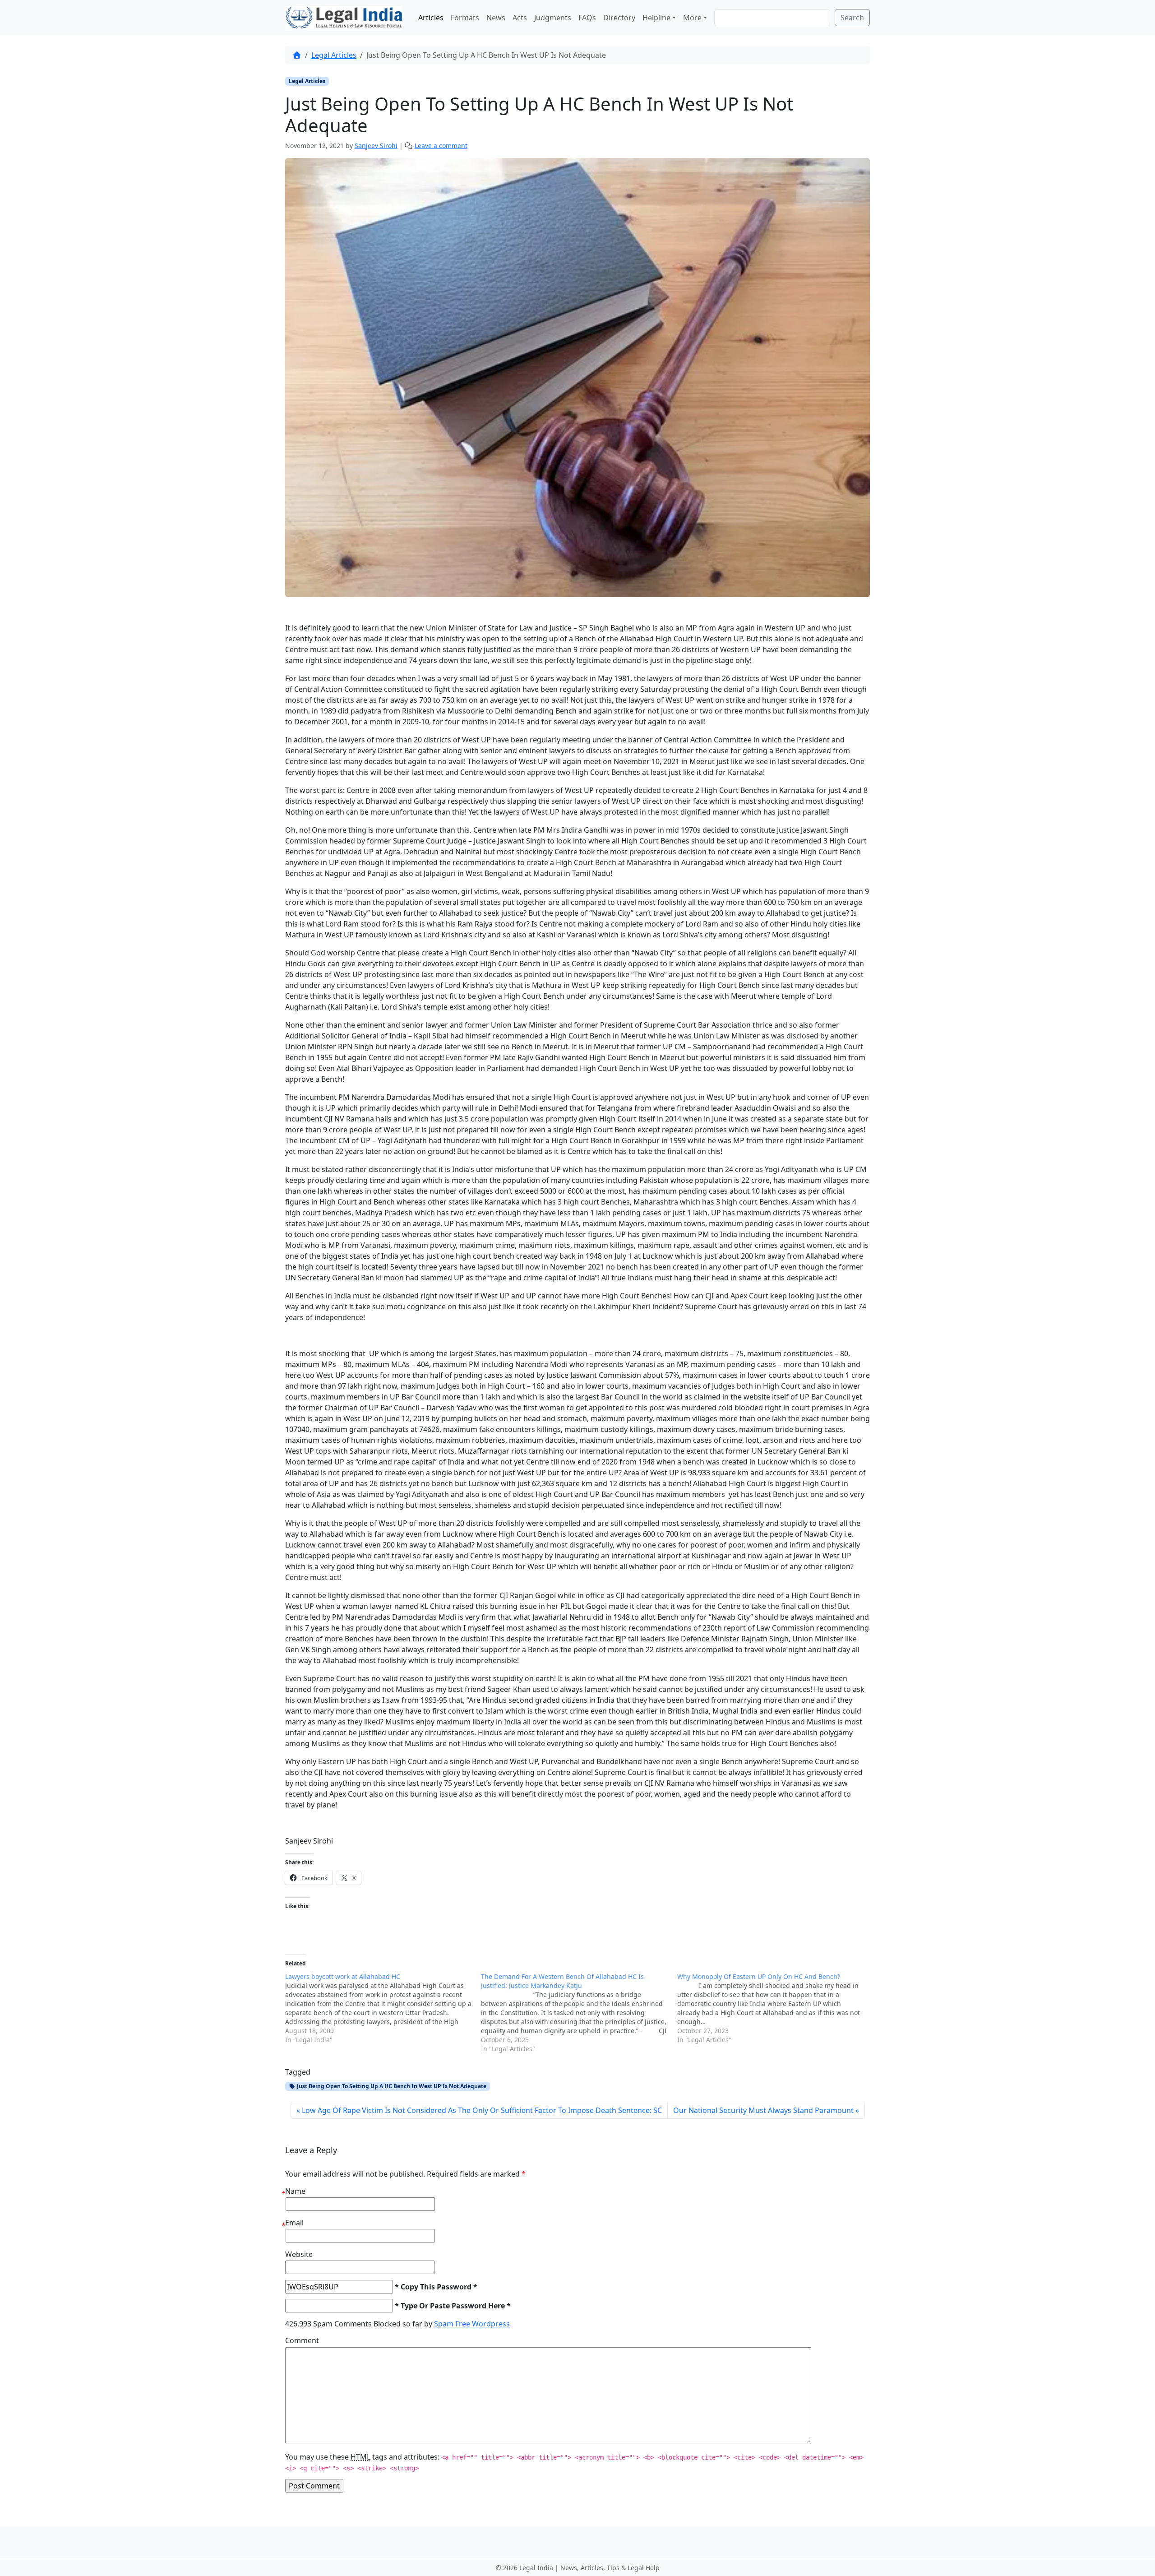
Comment (302, 2340)
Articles (431, 18)
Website (299, 2254)
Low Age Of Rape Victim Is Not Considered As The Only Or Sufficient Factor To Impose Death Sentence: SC (482, 2110)
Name (295, 2191)
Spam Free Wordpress (472, 2324)
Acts (520, 18)
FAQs (587, 18)
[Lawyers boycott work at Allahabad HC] (383, 2008)
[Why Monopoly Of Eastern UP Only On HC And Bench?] (775, 2008)
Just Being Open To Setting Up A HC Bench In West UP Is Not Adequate (391, 2086)
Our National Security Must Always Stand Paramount (763, 2110)
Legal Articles (334, 55)
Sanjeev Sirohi (376, 146)
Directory (619, 18)
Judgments (553, 18)
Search (852, 18)
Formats (465, 18)
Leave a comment (441, 146)
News (496, 18)
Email (294, 2223)
